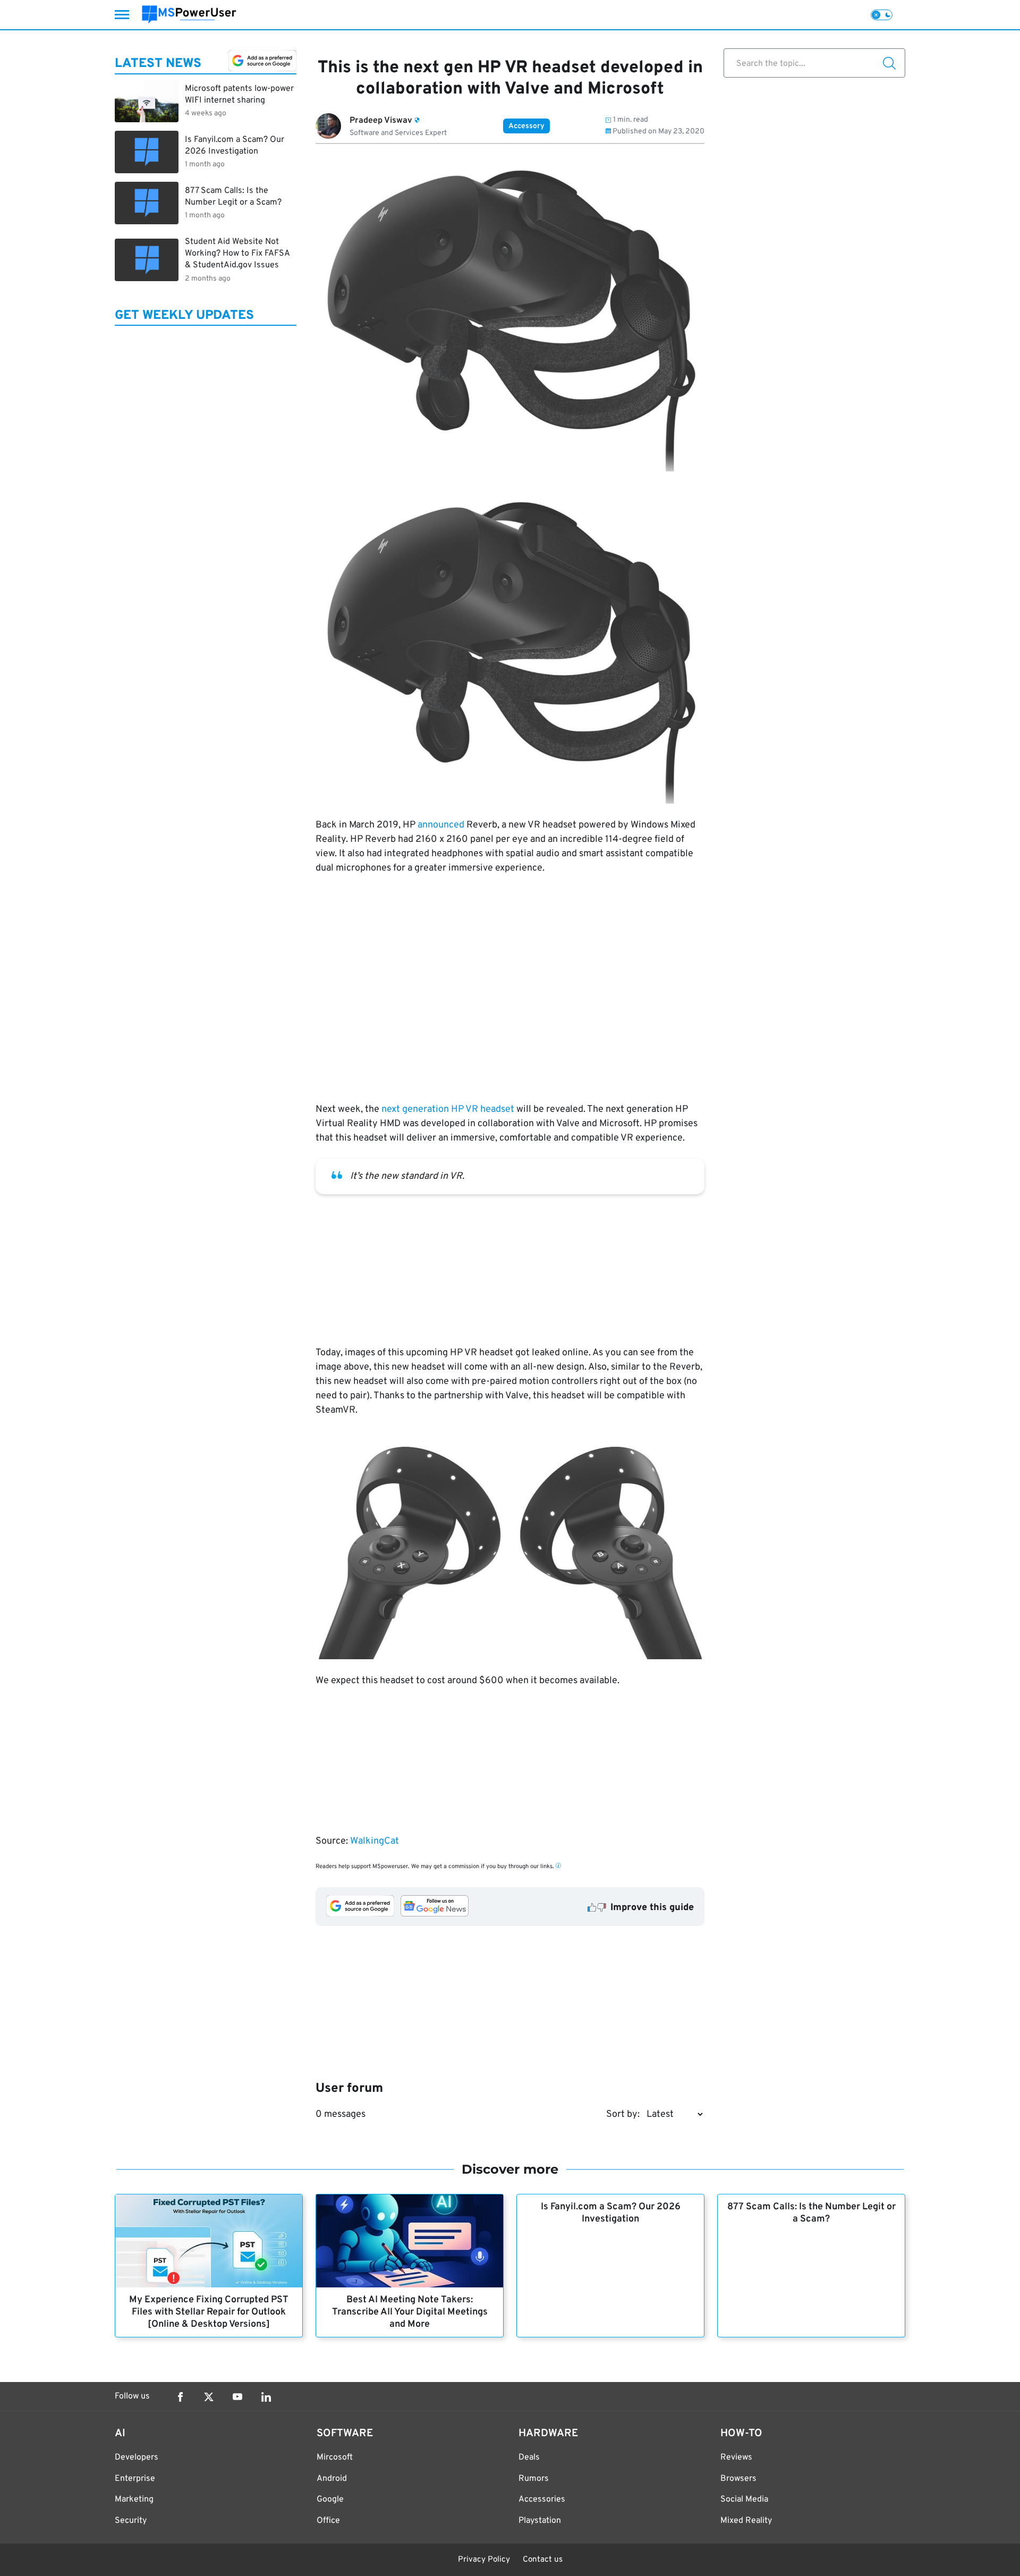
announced (441, 825)
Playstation (540, 2521)
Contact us (543, 2560)
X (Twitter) (209, 2397)
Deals (529, 2457)
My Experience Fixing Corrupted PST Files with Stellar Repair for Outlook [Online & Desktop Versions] (209, 2312)
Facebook (180, 2397)
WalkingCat (375, 1841)
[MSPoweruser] (189, 15)
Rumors (534, 2479)
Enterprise (135, 2479)
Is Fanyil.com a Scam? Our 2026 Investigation (611, 2213)
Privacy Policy (484, 2560)
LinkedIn (266, 2397)
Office (328, 2521)
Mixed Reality (746, 2521)
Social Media (744, 2499)
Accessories (542, 2499)
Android (332, 2479)
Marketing (134, 2499)
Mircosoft (335, 2457)
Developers (137, 2457)
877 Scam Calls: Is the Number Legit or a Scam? (811, 2213)
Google (330, 2499)
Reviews (736, 2457)
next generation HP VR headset (448, 1109)
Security (131, 2521)
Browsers (738, 2479)
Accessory (526, 126)
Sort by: (623, 2114)
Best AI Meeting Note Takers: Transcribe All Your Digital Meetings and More (410, 2312)
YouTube (237, 2397)
